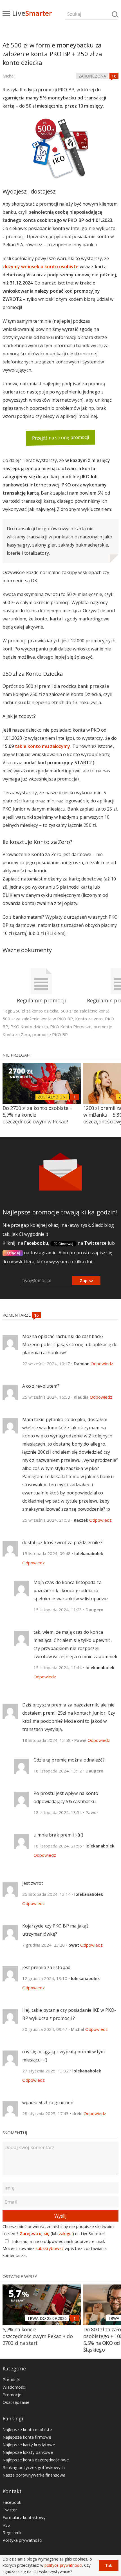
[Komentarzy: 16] (114, 76)
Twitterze (95, 1243)
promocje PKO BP (50, 1034)
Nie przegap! (16, 1055)
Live (32, 13)
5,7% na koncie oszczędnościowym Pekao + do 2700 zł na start (38, 2336)
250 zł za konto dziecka (36, 1011)
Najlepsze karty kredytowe (29, 2445)
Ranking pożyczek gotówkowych (34, 2467)
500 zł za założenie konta (85, 1011)
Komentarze (17, 1315)
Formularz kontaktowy (24, 2517)
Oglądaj (13, 1253)
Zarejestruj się (35, 2233)
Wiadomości (14, 2387)
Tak (109, 2565)
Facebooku (36, 1243)
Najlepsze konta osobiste (27, 2429)
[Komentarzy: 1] (75, 1097)
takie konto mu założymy (42, 746)
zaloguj (66, 2233)
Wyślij (60, 2216)
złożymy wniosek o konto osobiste (41, 267)
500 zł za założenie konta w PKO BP (38, 1019)
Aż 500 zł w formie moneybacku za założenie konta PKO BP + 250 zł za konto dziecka (52, 54)
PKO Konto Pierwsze (71, 1027)
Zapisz (86, 1280)
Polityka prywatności (22, 2540)
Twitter (10, 2510)
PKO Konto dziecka (29, 1027)
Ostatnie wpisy (20, 2276)
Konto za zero (89, 1019)
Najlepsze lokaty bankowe (28, 2452)
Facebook (12, 2502)
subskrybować (50, 2248)
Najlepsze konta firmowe (27, 2437)
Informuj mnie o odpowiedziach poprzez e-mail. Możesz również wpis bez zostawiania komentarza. (55, 2248)
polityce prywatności (63, 2565)
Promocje (12, 2395)
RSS (6, 2525)
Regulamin (13, 2532)
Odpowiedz (102, 1364)
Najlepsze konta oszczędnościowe (36, 2460)
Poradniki (11, 2379)
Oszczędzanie (16, 2402)
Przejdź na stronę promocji (60, 438)
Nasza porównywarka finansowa (34, 2475)
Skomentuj (15, 2133)
